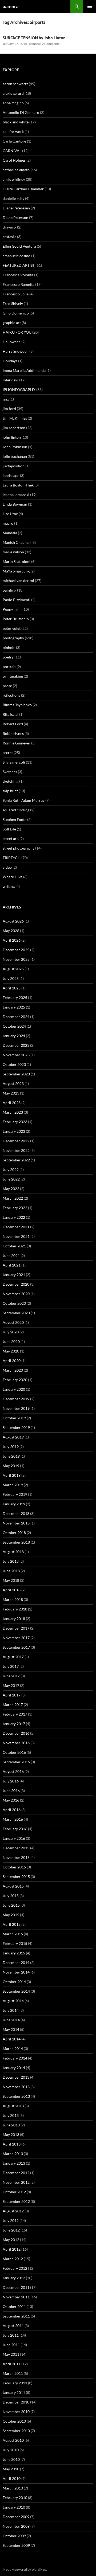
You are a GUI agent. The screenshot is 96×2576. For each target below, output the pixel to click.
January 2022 (14, 1217)
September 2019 (16, 1427)
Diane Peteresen (16, 208)
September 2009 (16, 2545)
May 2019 (11, 1466)
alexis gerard (13, 93)
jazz (6, 399)
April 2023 (12, 1103)
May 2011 (11, 2354)
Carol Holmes (14, 160)
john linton (12, 437)
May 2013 (11, 2135)
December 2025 (16, 950)
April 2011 (12, 2364)
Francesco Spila (16, 294)
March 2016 (13, 1819)
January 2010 (14, 2507)
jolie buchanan (15, 456)
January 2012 (14, 2278)
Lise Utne (10, 514)
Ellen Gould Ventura (19, 246)
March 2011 (13, 2373)
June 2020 (11, 1341)
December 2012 (16, 2173)
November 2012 (16, 2182)
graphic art (12, 323)
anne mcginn (13, 103)
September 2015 (16, 1877)
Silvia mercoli (14, 762)
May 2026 (11, 931)
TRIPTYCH (12, 858)
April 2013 (12, 2144)
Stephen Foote (15, 819)
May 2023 (11, 1093)
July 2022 (11, 1169)
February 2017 (15, 1714)
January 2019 (14, 1504)
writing (9, 886)
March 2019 (13, 1485)
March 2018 (13, 1599)
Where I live (13, 877)
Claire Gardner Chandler (23, 189)
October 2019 (14, 1418)
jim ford (9, 409)
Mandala (10, 533)
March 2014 (13, 2049)
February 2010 (15, 2498)
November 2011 (16, 2297)
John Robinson (15, 447)
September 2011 (16, 2316)
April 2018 (12, 1590)
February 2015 (15, 1943)
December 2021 (16, 1227)
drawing (9, 227)
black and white (16, 122)
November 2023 (16, 1055)
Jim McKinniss (15, 418)
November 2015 (16, 1857)
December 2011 (16, 2287)
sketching (11, 781)
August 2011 (13, 2326)
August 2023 (13, 1084)
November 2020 (16, 1294)
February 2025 (15, 998)
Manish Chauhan (17, 542)
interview (11, 380)
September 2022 (16, 1160)
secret (8, 753)
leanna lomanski (16, 495)
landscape (11, 475)
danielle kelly (13, 198)
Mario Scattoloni (17, 561)
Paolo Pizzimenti (17, 600)
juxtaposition (14, 466)
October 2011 (14, 2306)
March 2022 (13, 1198)
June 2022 (11, 1179)
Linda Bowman (15, 504)
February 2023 (15, 1122)
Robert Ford (13, 724)
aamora (11, 6)
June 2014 (11, 2020)
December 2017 (16, 1628)
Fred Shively (13, 303)
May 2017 (11, 1685)
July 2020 (11, 1332)
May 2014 (11, 2029)
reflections (11, 695)
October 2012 (14, 2192)
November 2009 (16, 2526)
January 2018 (14, 1619)
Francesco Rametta (19, 284)
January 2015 (14, 1953)
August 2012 (13, 2211)
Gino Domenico (16, 313)
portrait (9, 667)
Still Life (9, 829)
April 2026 (12, 940)
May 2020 (11, 1351)
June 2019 (11, 1456)
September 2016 (16, 1762)
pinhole (9, 647)
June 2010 (11, 2459)
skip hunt (10, 791)
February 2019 (15, 1494)
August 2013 (13, 2106)
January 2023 (14, 1131)
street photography (19, 848)
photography (13, 638)
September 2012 (16, 2201)
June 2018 (11, 1571)
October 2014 (14, 1982)
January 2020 (14, 1389)
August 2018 (13, 1552)
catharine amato (16, 170)
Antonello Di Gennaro (21, 112)
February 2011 (15, 2383)
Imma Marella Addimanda (24, 370)
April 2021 (12, 1265)
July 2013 (11, 2115)
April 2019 (12, 1475)
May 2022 (11, 1189)
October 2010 (14, 2421)
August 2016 (13, 1771)
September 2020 (16, 1313)
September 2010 (16, 2431)
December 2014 (16, 1963)
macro (8, 523)
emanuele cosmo (17, 256)
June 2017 (11, 1676)
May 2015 (11, 1915)
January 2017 (14, 1724)
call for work (13, 132)
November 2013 (16, 2087)
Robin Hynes (13, 733)
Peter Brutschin (16, 619)
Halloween (12, 342)
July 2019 (11, 1447)
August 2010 (13, 2440)
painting (9, 590)
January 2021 (14, 1275)
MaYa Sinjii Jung (16, 571)
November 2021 (16, 1236)
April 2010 (12, 2478)
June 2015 (11, 1905)
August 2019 (13, 1437)
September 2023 (16, 1074)
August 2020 (13, 1322)
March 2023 (13, 1112)
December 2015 (16, 1848)
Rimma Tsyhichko (17, 705)
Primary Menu (90, 6)
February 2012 (15, 2268)
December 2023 (16, 1045)
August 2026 (13, 921)
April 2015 (12, 1924)
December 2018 (16, 1513)
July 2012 (11, 2220)
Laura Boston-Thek (18, 485)
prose (7, 686)
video (7, 867)
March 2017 (13, 1705)
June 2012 (11, 2230)
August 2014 (13, 2001)
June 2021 (11, 1255)
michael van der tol (18, 581)
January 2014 (14, 2068)
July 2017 (11, 1666)
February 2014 (15, 2058)
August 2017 (13, 1657)
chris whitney (14, 179)
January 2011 (14, 2392)
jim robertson (14, 428)
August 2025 (13, 969)
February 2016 (15, 1829)
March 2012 (13, 2259)
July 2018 (11, 1561)
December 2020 (16, 1284)
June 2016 (11, 1791)
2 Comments (51, 44)
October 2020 (14, 1303)
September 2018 (16, 1542)
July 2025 (11, 978)
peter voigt (12, 628)
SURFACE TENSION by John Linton (34, 38)
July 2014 (11, 2010)
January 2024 (14, 1036)
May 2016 (11, 1800)
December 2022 (16, 1141)
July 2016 (11, 1781)
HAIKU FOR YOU (17, 332)
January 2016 (14, 1838)
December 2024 (16, 1017)
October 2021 (14, 1246)
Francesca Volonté (18, 275)
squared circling (16, 810)
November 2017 (16, 1638)
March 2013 (13, 2154)
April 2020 (12, 1361)
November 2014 (16, 1972)
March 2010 (13, 2488)
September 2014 (16, 1991)
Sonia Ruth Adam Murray (24, 800)
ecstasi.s (9, 237)
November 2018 (16, 1523)
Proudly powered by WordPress (25, 2569)
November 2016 (16, 1743)
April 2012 (12, 2249)
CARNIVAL (12, 151)
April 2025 (12, 988)
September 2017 (16, 1647)
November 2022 (16, 1150)
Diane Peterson (15, 217)
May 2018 (11, 1580)
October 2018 (14, 1533)
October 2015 (14, 1867)
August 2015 (13, 1886)
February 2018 (15, 1609)
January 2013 (14, 2163)
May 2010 (11, 2469)
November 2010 (16, 2412)
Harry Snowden (16, 351)
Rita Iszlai (11, 714)
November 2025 (16, 959)
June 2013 (11, 2125)
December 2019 (16, 1399)
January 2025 (14, 1007)
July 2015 (11, 1896)
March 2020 (13, 1370)
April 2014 (12, 2039)
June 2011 (11, 2345)
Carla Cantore (14, 141)
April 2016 (12, 1810)
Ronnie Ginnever (17, 743)
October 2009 (14, 2536)
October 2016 (14, 1752)
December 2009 (16, 2517)
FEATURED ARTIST (19, 265)
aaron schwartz (15, 84)
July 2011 (11, 2335)
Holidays (10, 361)
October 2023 (14, 1064)
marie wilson (13, 552)
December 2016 (16, 1733)
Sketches (10, 772)
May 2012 (11, 2240)
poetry (8, 657)
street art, (11, 839)
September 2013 (16, 2096)
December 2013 (16, 2077)
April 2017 (12, 1695)
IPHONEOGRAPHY (19, 389)
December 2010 (16, 2402)
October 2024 (14, 1026)
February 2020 (15, 1380)
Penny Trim (12, 609)
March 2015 (13, 1934)
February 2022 (15, 1208)
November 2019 (16, 1408)
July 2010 (11, 2450)
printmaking (13, 676)
